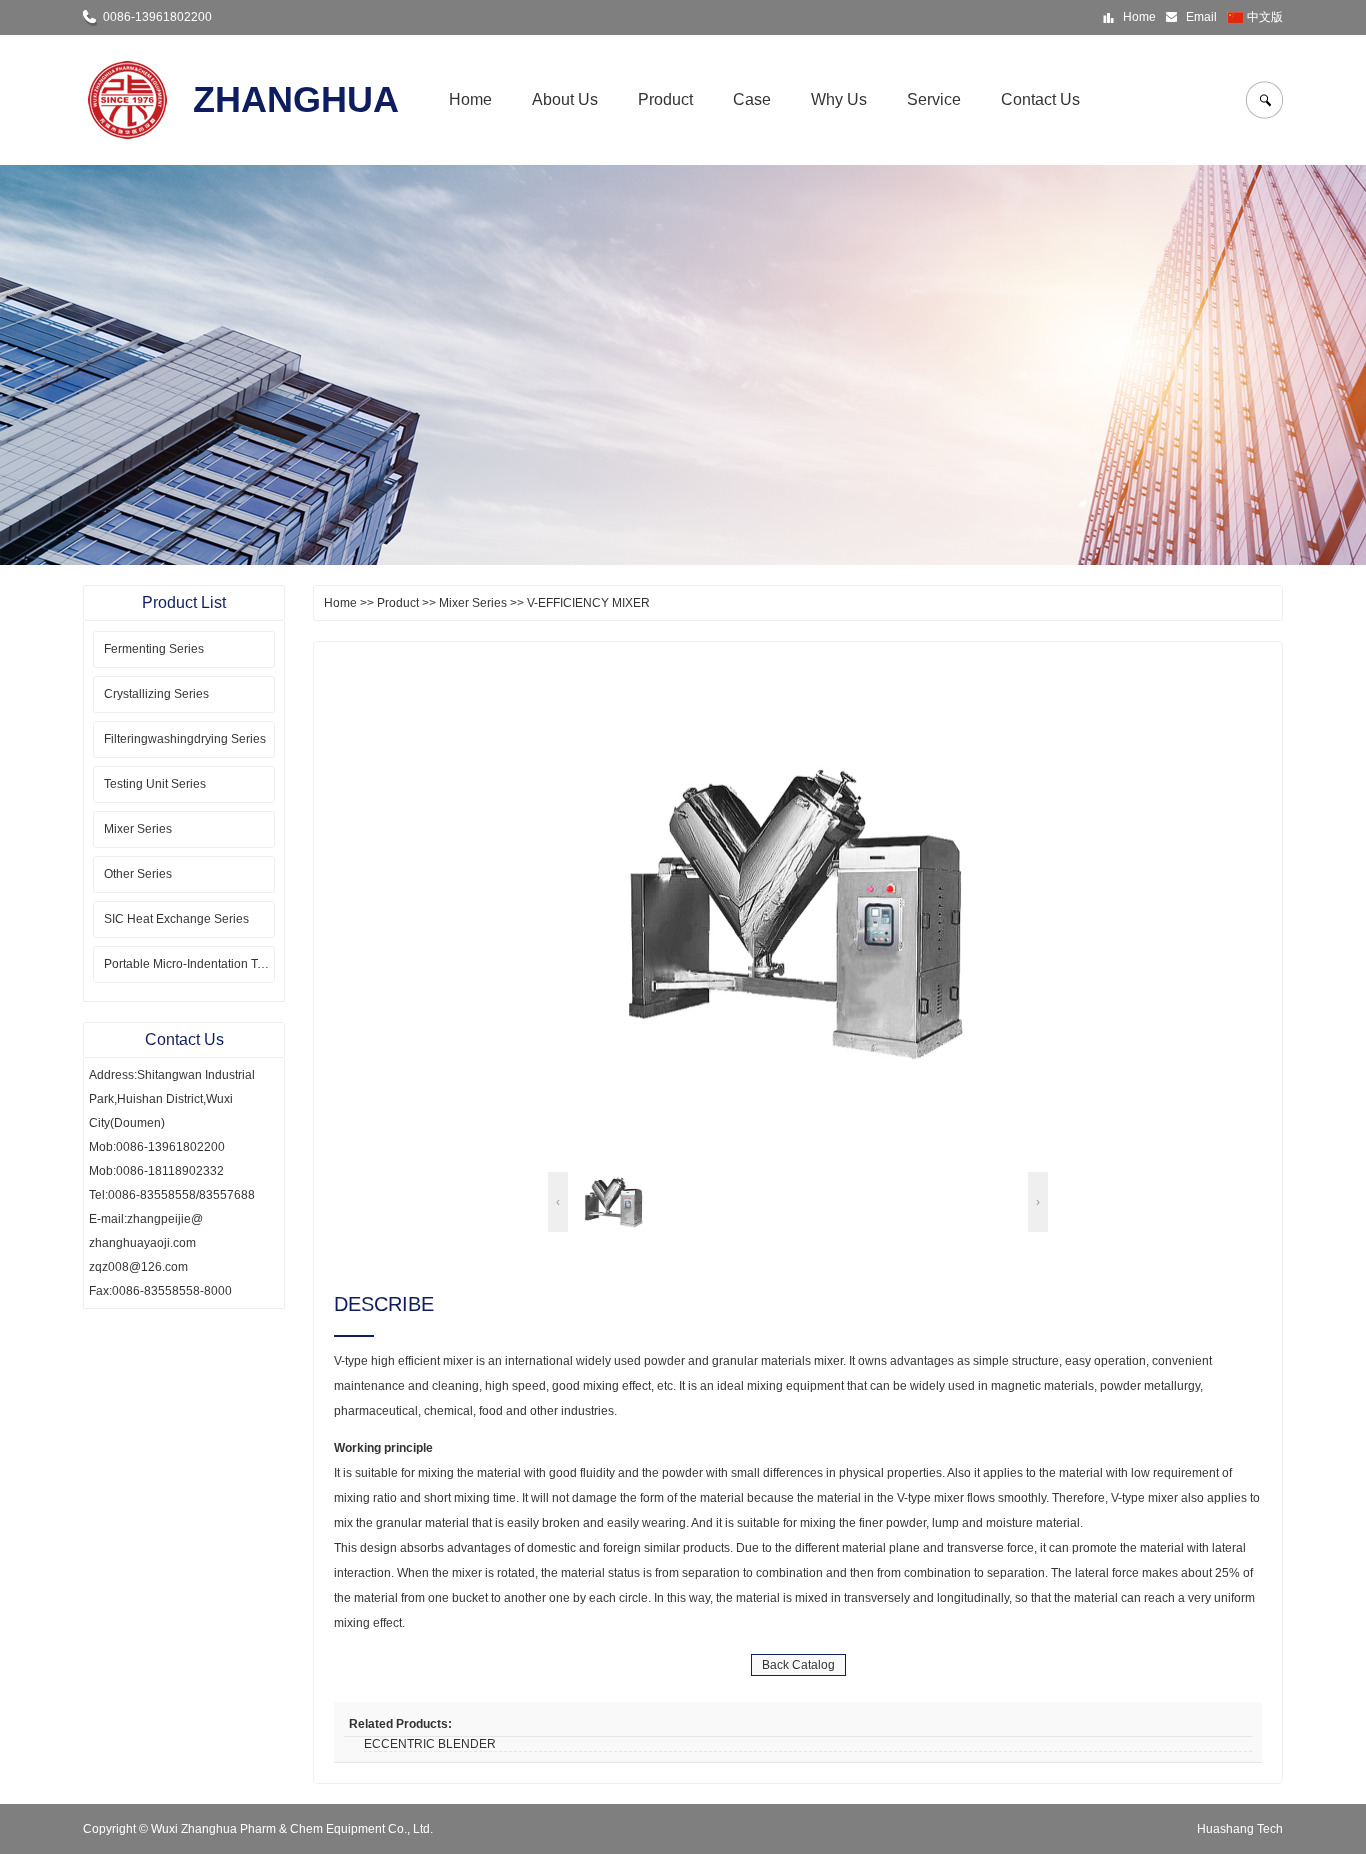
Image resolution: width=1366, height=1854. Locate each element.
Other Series (138, 874)
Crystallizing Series (156, 694)
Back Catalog (798, 1665)
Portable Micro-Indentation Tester (189, 964)
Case (752, 99)
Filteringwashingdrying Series (185, 739)
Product (665, 99)
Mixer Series (138, 829)
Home (1139, 17)
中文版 (1265, 17)
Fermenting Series (154, 649)
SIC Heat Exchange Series (176, 919)
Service (934, 99)
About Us (565, 99)
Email (1201, 17)
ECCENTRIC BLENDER (430, 1744)
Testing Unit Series (155, 784)
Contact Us (1040, 99)
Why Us (839, 99)
